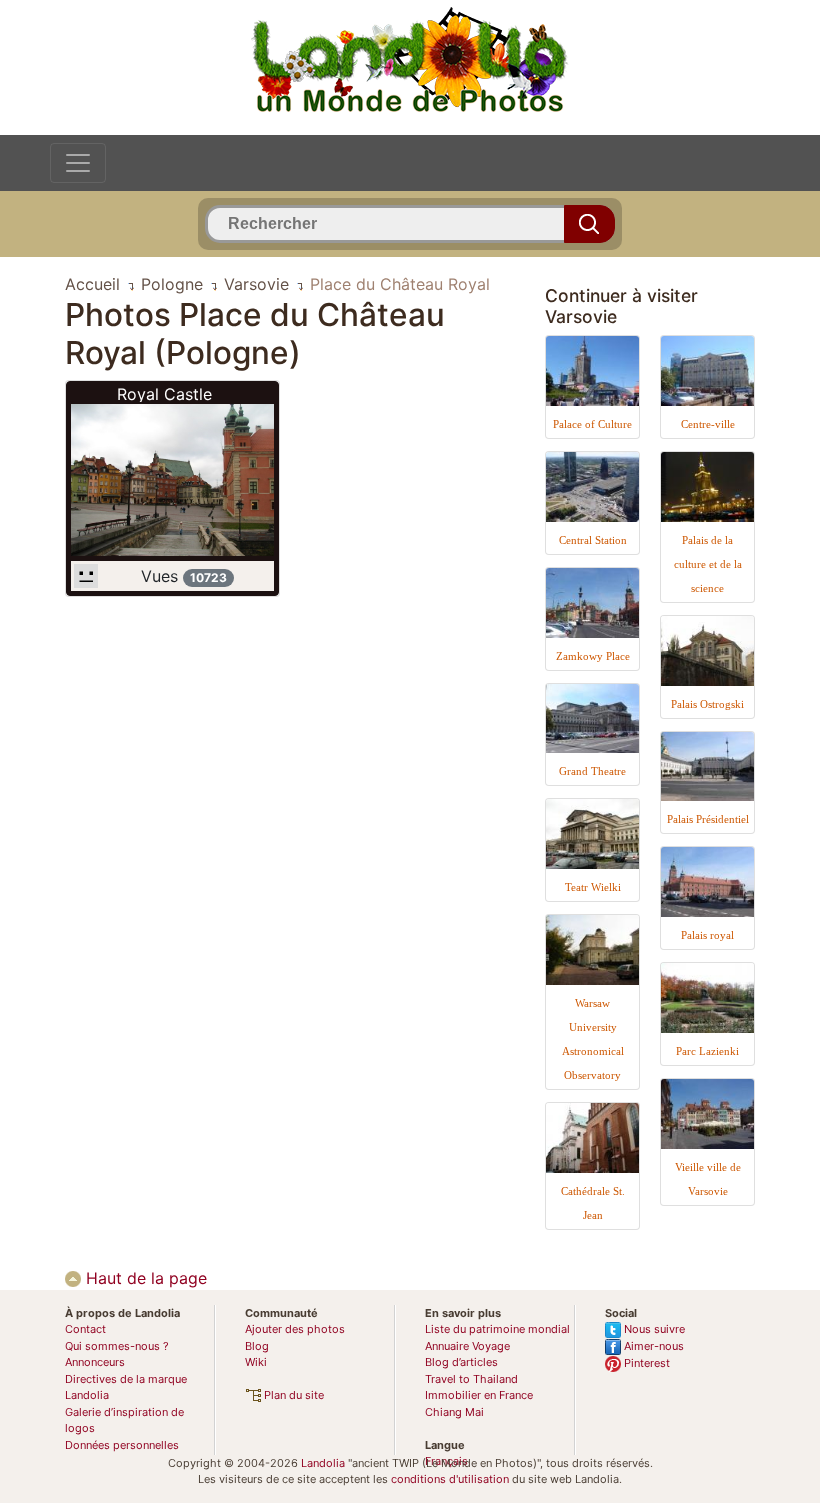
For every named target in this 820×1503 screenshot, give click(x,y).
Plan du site (292, 1395)
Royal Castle (164, 394)
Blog (257, 1346)
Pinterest (645, 1363)
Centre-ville (708, 424)
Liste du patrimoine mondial (497, 1329)
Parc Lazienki (707, 1051)
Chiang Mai (454, 1412)
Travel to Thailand (471, 1379)
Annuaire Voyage (467, 1346)
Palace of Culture (592, 424)
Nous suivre (653, 1329)
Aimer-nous (652, 1346)
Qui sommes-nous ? (117, 1346)
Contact (85, 1329)
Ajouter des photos (295, 1329)
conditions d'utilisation (450, 1479)
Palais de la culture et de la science (708, 564)
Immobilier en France (479, 1395)
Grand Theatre (592, 771)
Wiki (256, 1362)
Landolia (323, 1463)
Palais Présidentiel (708, 819)
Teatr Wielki (593, 887)
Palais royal (707, 935)
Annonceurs (95, 1362)
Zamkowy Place (593, 656)
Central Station (593, 540)
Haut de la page (144, 1278)
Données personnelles (122, 1445)
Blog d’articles (461, 1362)
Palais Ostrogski (707, 704)
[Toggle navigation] (78, 163)
